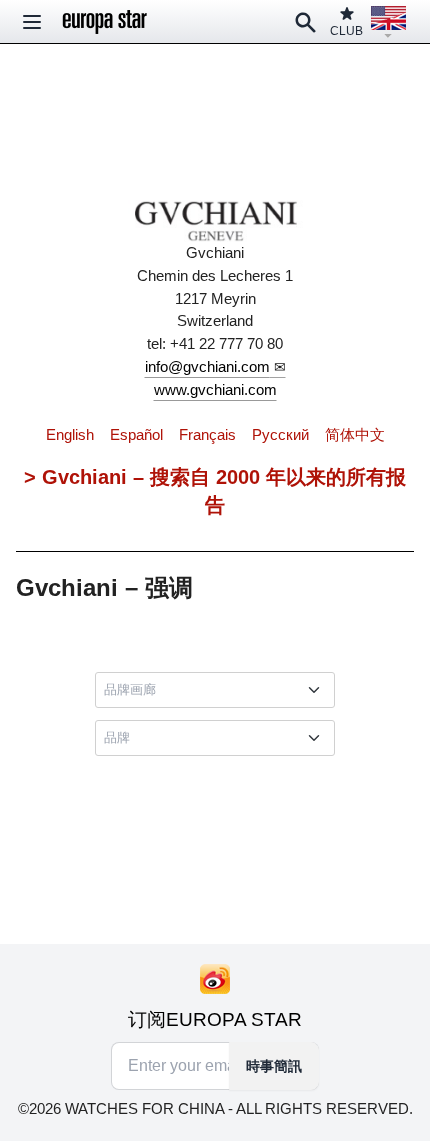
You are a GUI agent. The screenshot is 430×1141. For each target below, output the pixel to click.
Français (207, 434)
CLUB (346, 31)
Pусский (280, 434)
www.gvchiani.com (215, 389)
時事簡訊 (274, 1066)
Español (136, 434)
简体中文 (355, 434)
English (70, 434)
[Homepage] (105, 22)
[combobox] (219, 690)
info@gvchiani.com (207, 366)
